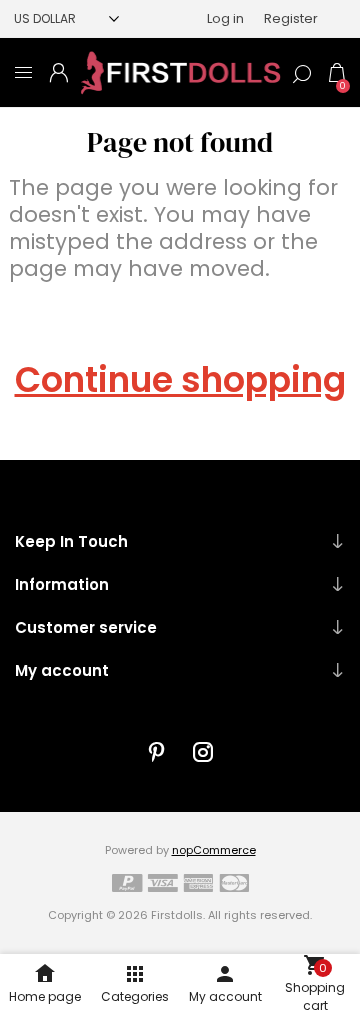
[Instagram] (203, 752)
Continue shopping (180, 380)
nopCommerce (214, 850)
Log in (225, 18)
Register (291, 18)
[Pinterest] (157, 752)
